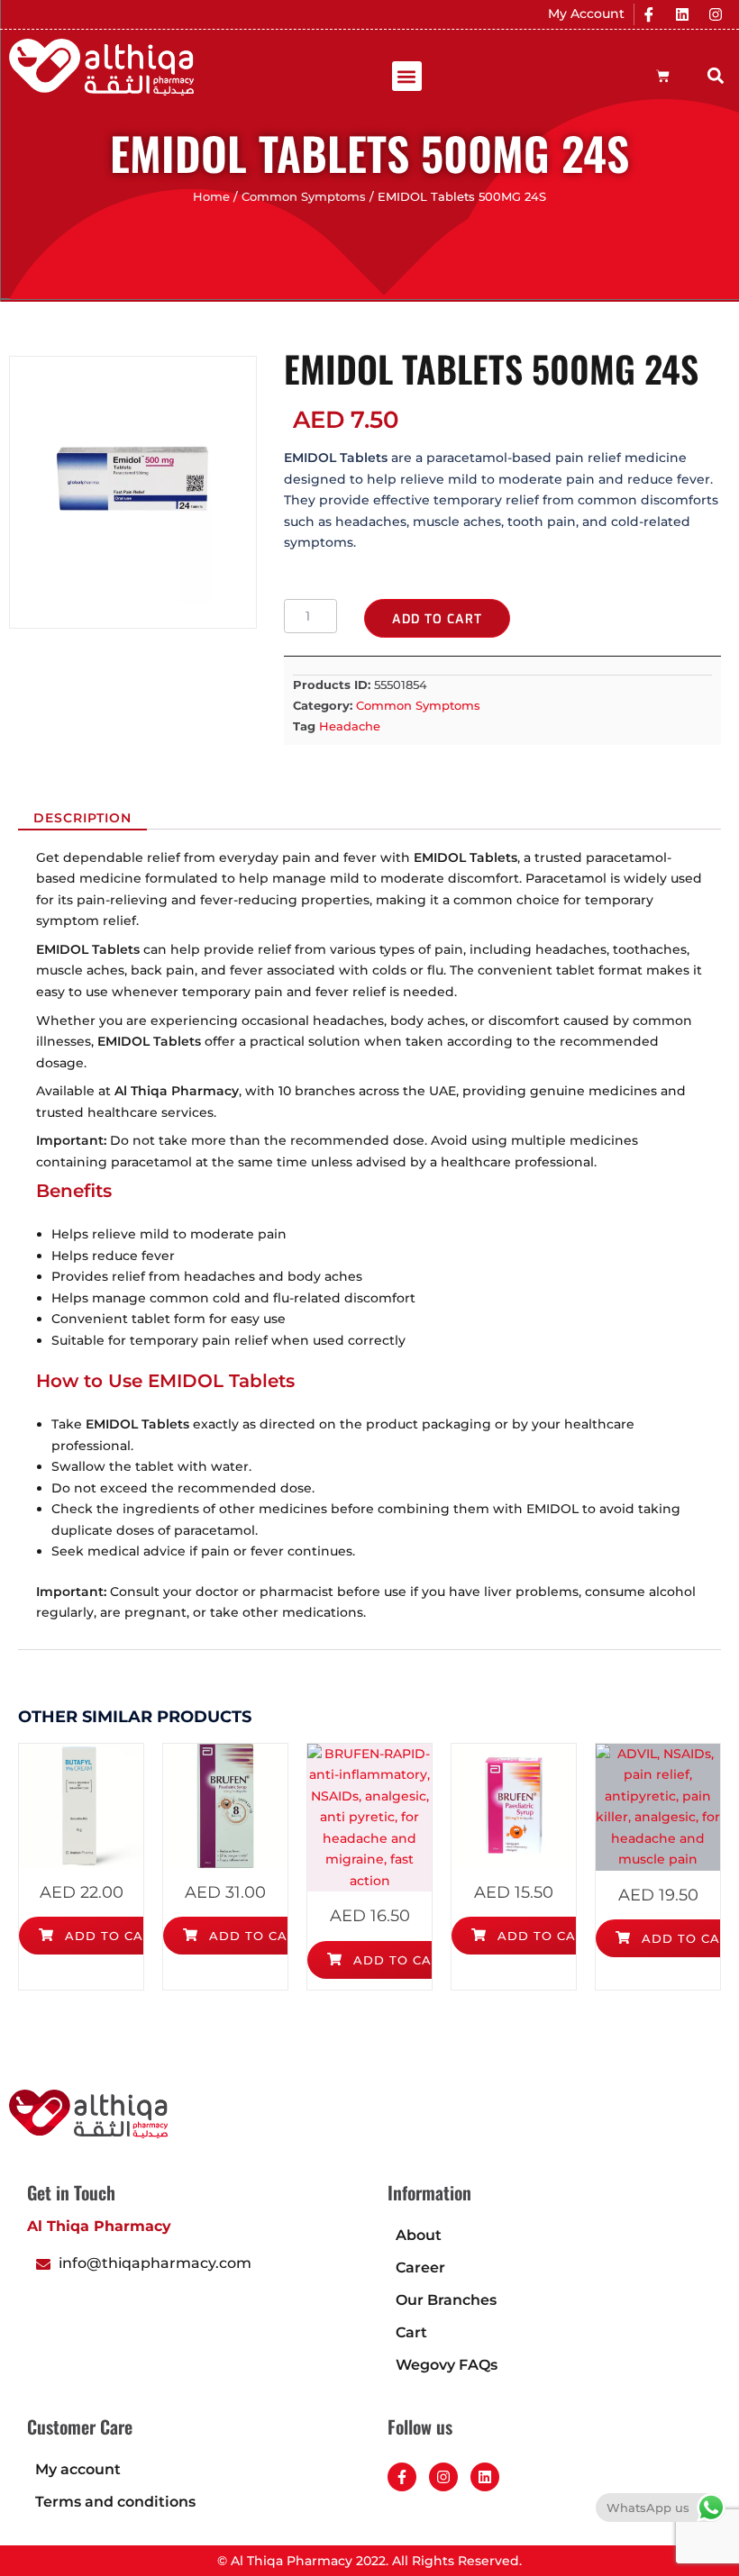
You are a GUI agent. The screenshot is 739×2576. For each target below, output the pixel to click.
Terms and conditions (115, 2502)
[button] (407, 76)
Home (211, 197)
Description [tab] (82, 818)
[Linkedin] (682, 14)
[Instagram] (716, 14)
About (419, 2235)
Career (420, 2268)
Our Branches (446, 2300)
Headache (350, 726)
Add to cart (437, 619)
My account (78, 2469)
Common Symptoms (304, 197)
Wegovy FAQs (447, 2365)
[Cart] (663, 76)
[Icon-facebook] (649, 14)
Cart (411, 2332)
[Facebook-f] (402, 2477)
